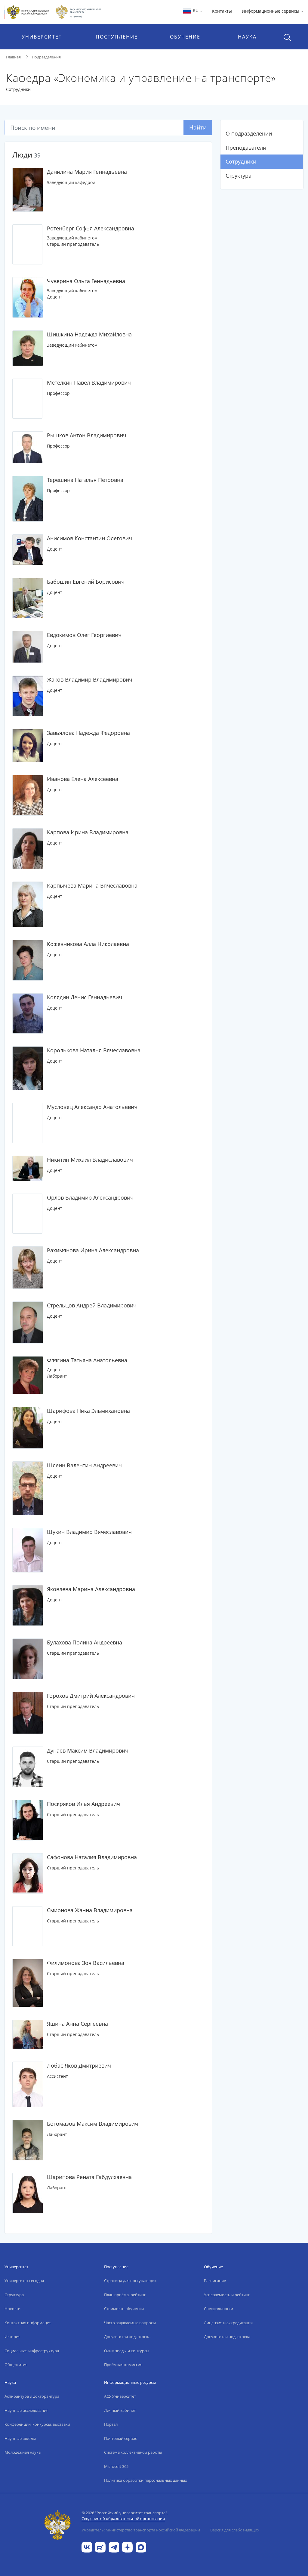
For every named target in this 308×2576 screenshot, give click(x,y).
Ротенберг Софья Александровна (91, 228)
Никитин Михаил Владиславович (90, 1160)
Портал (111, 2424)
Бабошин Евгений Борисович (86, 582)
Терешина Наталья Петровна (85, 480)
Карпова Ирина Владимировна (88, 832)
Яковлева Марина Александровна (91, 1589)
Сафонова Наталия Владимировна (92, 1857)
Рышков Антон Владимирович (87, 435)
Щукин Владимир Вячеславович (89, 1532)
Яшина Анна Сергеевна (77, 2024)
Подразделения (46, 57)
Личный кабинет (120, 2410)
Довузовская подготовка (127, 2337)
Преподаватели (246, 148)
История (12, 2337)
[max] (141, 2547)
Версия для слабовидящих (235, 2530)
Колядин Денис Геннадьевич (85, 997)
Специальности (219, 2309)
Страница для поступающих (130, 2281)
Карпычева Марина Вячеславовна (92, 885)
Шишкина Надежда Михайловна (89, 334)
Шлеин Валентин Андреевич (84, 1465)
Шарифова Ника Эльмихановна (88, 1411)
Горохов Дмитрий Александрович (91, 1696)
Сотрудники (241, 161)
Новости (12, 2309)
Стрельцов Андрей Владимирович (92, 1305)
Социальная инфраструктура (32, 2351)
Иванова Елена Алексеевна (83, 779)
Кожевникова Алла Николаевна (88, 944)
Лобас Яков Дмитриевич (79, 2065)
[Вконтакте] (87, 2547)
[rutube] (100, 2547)
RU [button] (196, 10)
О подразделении (249, 133)
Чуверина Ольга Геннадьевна (86, 281)
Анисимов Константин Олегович (89, 538)
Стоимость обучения (124, 2309)
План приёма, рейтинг (125, 2295)
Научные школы (20, 2438)
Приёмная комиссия (123, 2365)
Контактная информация (28, 2323)
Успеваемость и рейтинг (227, 2295)
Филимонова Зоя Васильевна (86, 1963)
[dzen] (127, 2547)
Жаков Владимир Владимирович (90, 679)
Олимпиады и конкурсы (127, 2351)
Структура (239, 176)
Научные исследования (26, 2410)
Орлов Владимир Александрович (90, 1197)
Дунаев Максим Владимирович (88, 1750)
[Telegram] (114, 2547)
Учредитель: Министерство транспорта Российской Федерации (141, 2530)
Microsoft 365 (116, 2466)
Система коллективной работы (133, 2452)
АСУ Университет (120, 2396)
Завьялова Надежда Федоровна (88, 733)
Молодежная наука (23, 2452)
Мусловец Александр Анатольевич (92, 1107)
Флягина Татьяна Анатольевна (87, 1360)
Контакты (222, 11)
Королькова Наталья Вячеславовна (94, 1050)
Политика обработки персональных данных (146, 2480)
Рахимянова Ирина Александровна (93, 1250)
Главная (13, 57)
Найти (198, 127)
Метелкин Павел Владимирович (89, 382)
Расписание (215, 2281)
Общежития (16, 2365)
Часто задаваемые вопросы (130, 2323)
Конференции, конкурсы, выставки (37, 2424)
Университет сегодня (24, 2281)
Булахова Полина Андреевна (85, 1642)
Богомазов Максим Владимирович (92, 2124)
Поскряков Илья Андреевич (83, 1804)
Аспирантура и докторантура (32, 2396)
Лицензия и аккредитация (228, 2323)
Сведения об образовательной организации (123, 2518)
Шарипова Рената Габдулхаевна (89, 2177)
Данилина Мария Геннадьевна (87, 172)
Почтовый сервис (120, 2438)
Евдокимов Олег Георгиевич (84, 635)
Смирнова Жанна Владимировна (90, 1910)
